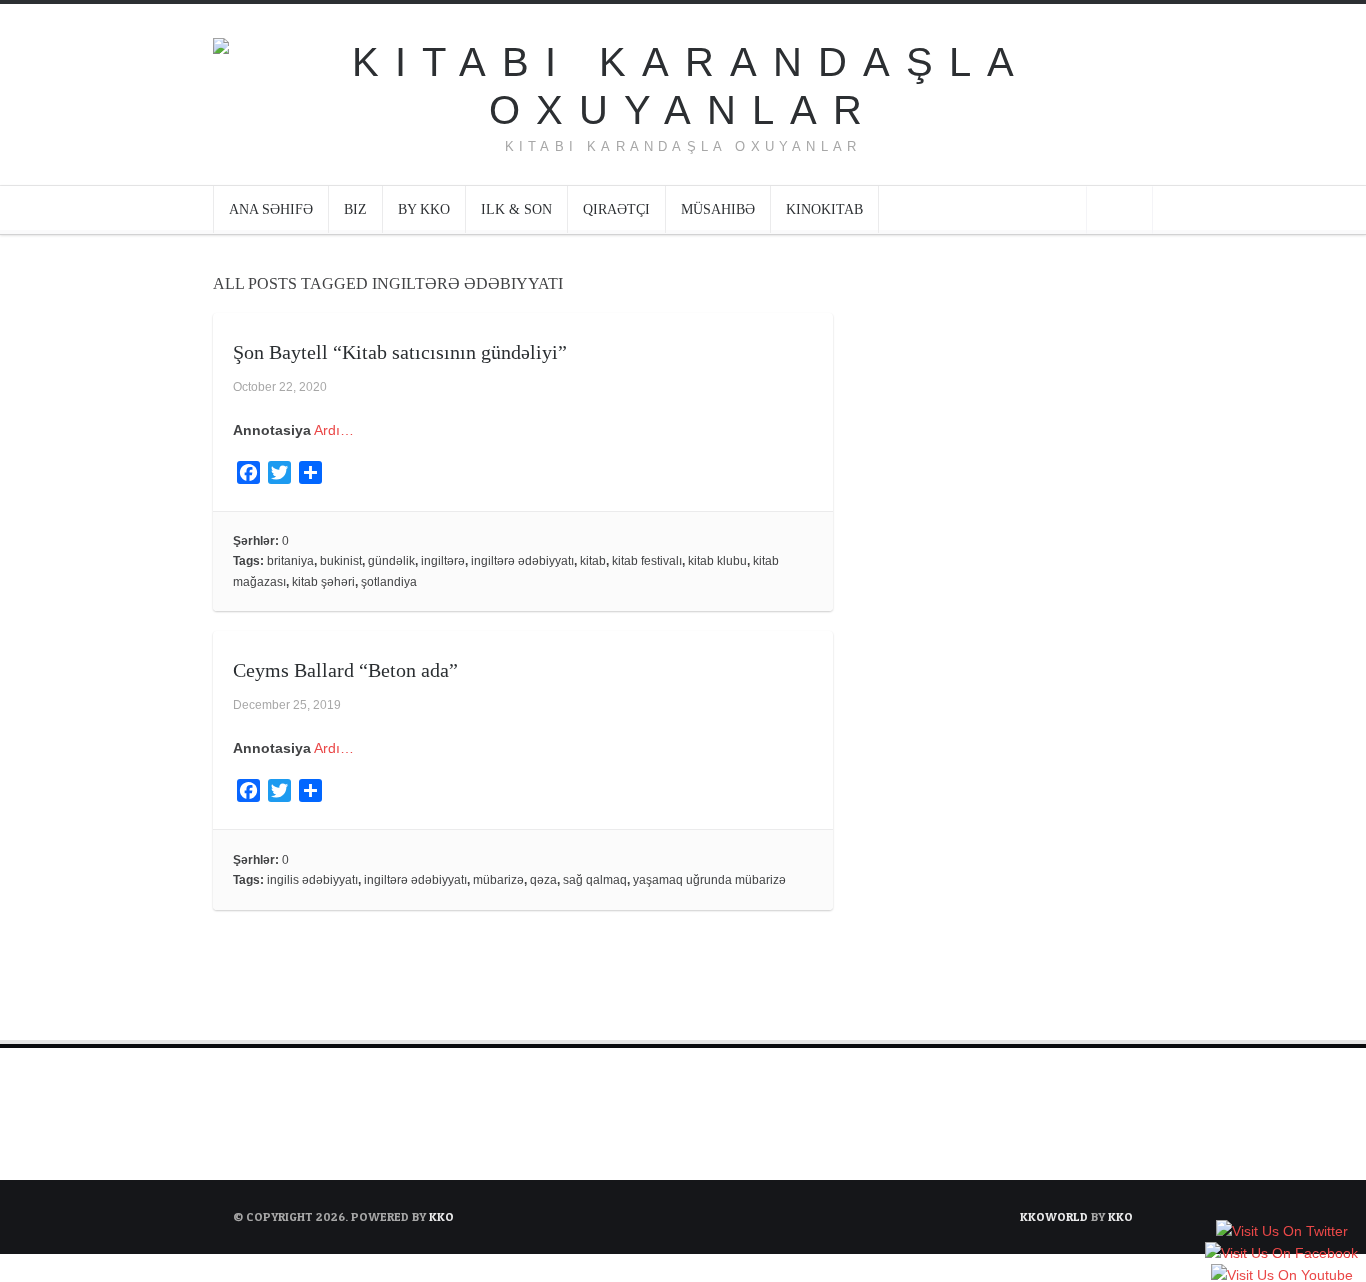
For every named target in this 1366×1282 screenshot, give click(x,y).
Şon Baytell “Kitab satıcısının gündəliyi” (400, 352)
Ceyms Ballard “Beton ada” (345, 670)
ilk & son (516, 209)
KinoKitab (824, 209)
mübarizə (498, 880)
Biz (355, 209)
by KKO (424, 209)
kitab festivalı (647, 561)
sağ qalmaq (595, 880)
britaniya (290, 561)
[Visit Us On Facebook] (1281, 1254)
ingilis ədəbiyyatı (312, 880)
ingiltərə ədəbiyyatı (522, 561)
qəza (543, 880)
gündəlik (391, 561)
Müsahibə (718, 209)
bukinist (341, 561)
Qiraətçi (616, 209)
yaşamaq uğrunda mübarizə (709, 880)
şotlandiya (389, 582)
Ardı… (334, 430)
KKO (441, 1216)
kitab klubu (717, 561)
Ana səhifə (271, 209)
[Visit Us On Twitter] (1281, 1232)
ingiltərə (443, 561)
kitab (593, 561)
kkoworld (1055, 1216)
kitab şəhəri (323, 582)
